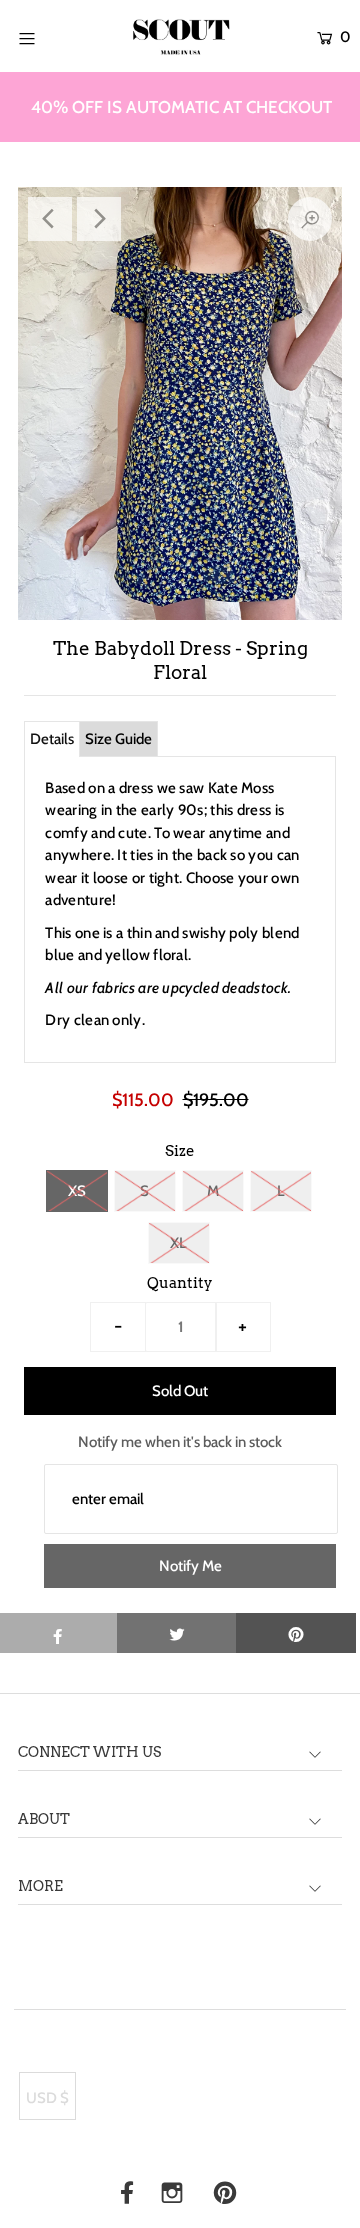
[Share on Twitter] (177, 1633)
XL (178, 1243)
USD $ (47, 2098)
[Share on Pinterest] (296, 1633)
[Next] (99, 219)
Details (52, 739)
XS (77, 1191)
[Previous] (50, 219)
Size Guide (118, 739)
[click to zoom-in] (310, 219)
